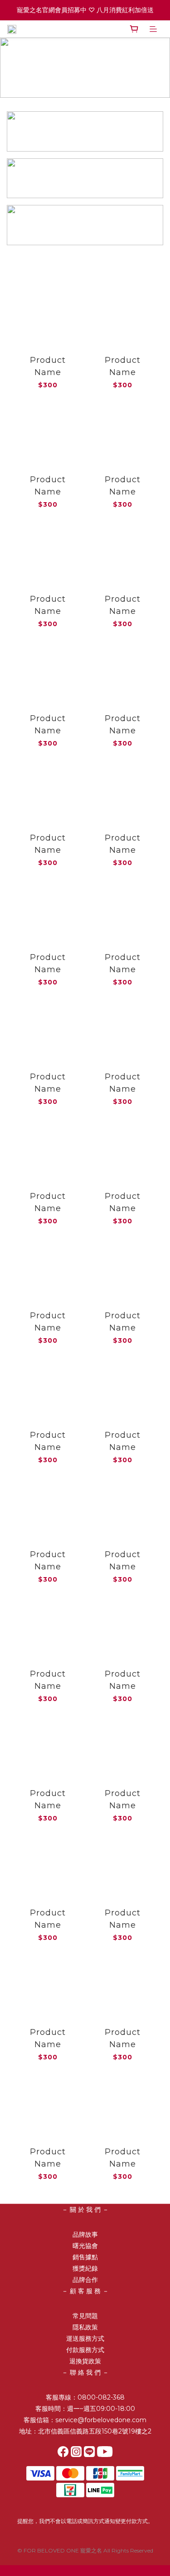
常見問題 (85, 2316)
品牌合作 (85, 2280)
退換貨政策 (85, 2361)
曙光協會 (85, 2246)
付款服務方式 (85, 2350)
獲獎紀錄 (85, 2268)
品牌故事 (85, 2234)
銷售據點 (85, 2257)
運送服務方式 (85, 2338)
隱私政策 (85, 2327)
